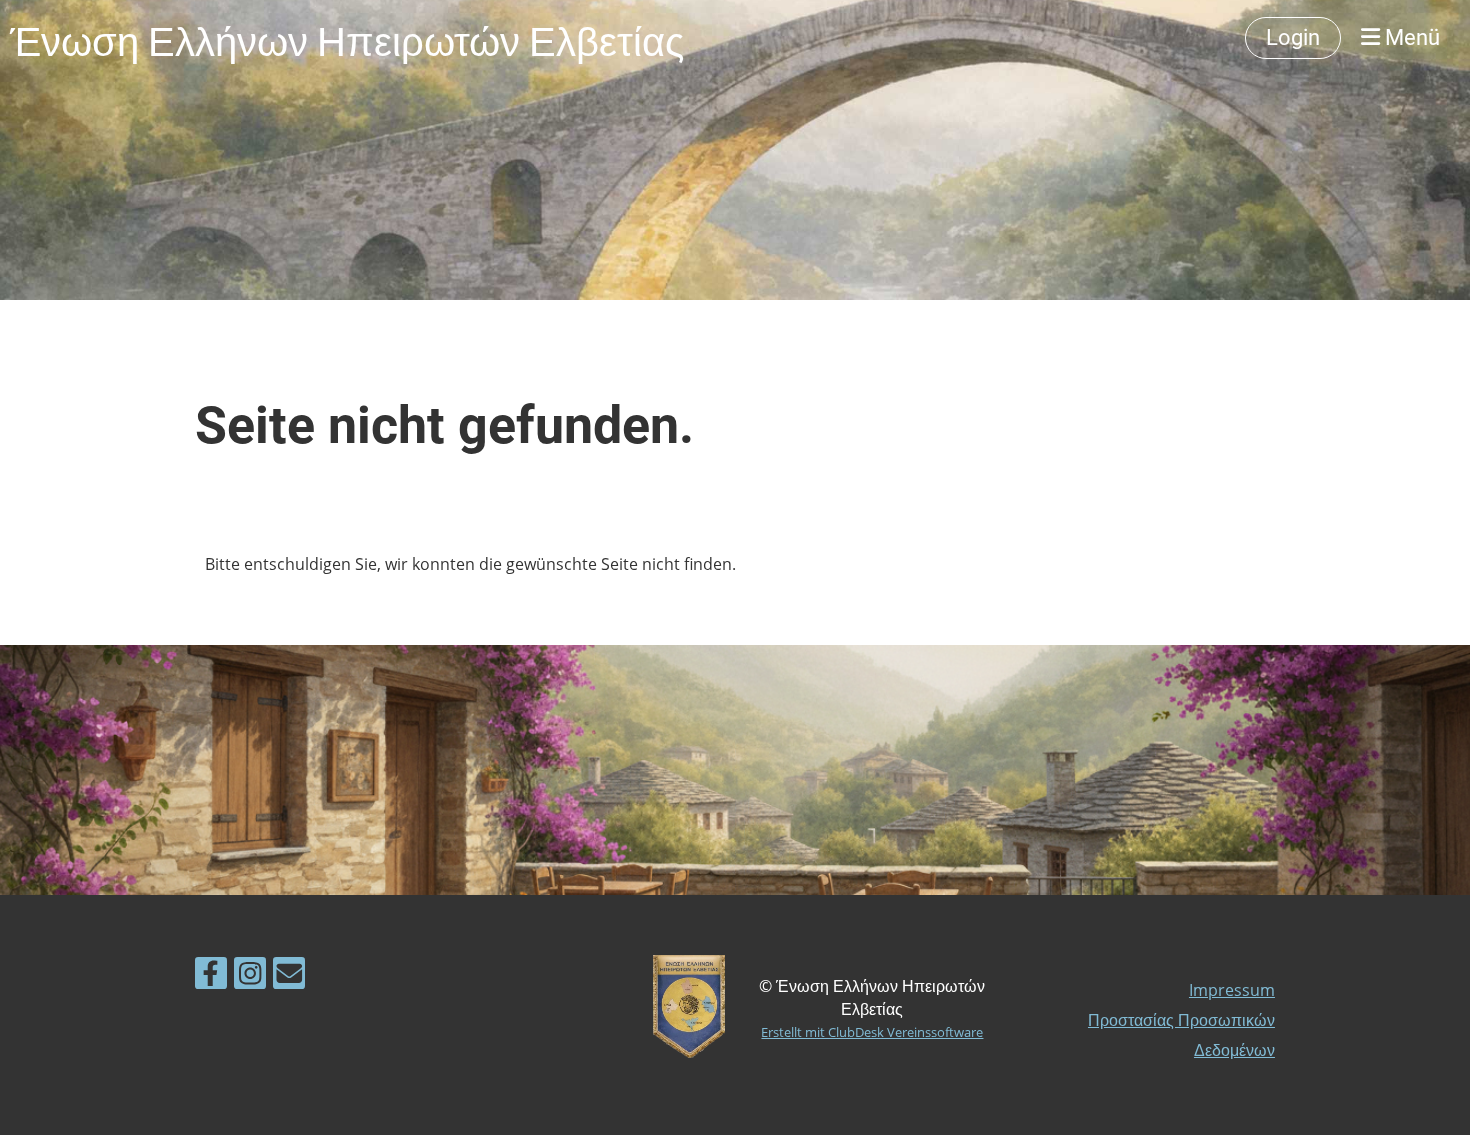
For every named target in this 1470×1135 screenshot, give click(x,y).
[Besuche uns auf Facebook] (211, 976)
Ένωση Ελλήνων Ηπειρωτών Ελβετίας (347, 38)
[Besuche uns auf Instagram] (250, 976)
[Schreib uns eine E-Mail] (289, 976)
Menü (1410, 37)
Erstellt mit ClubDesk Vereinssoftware (872, 1032)
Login (1293, 37)
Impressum (1232, 990)
